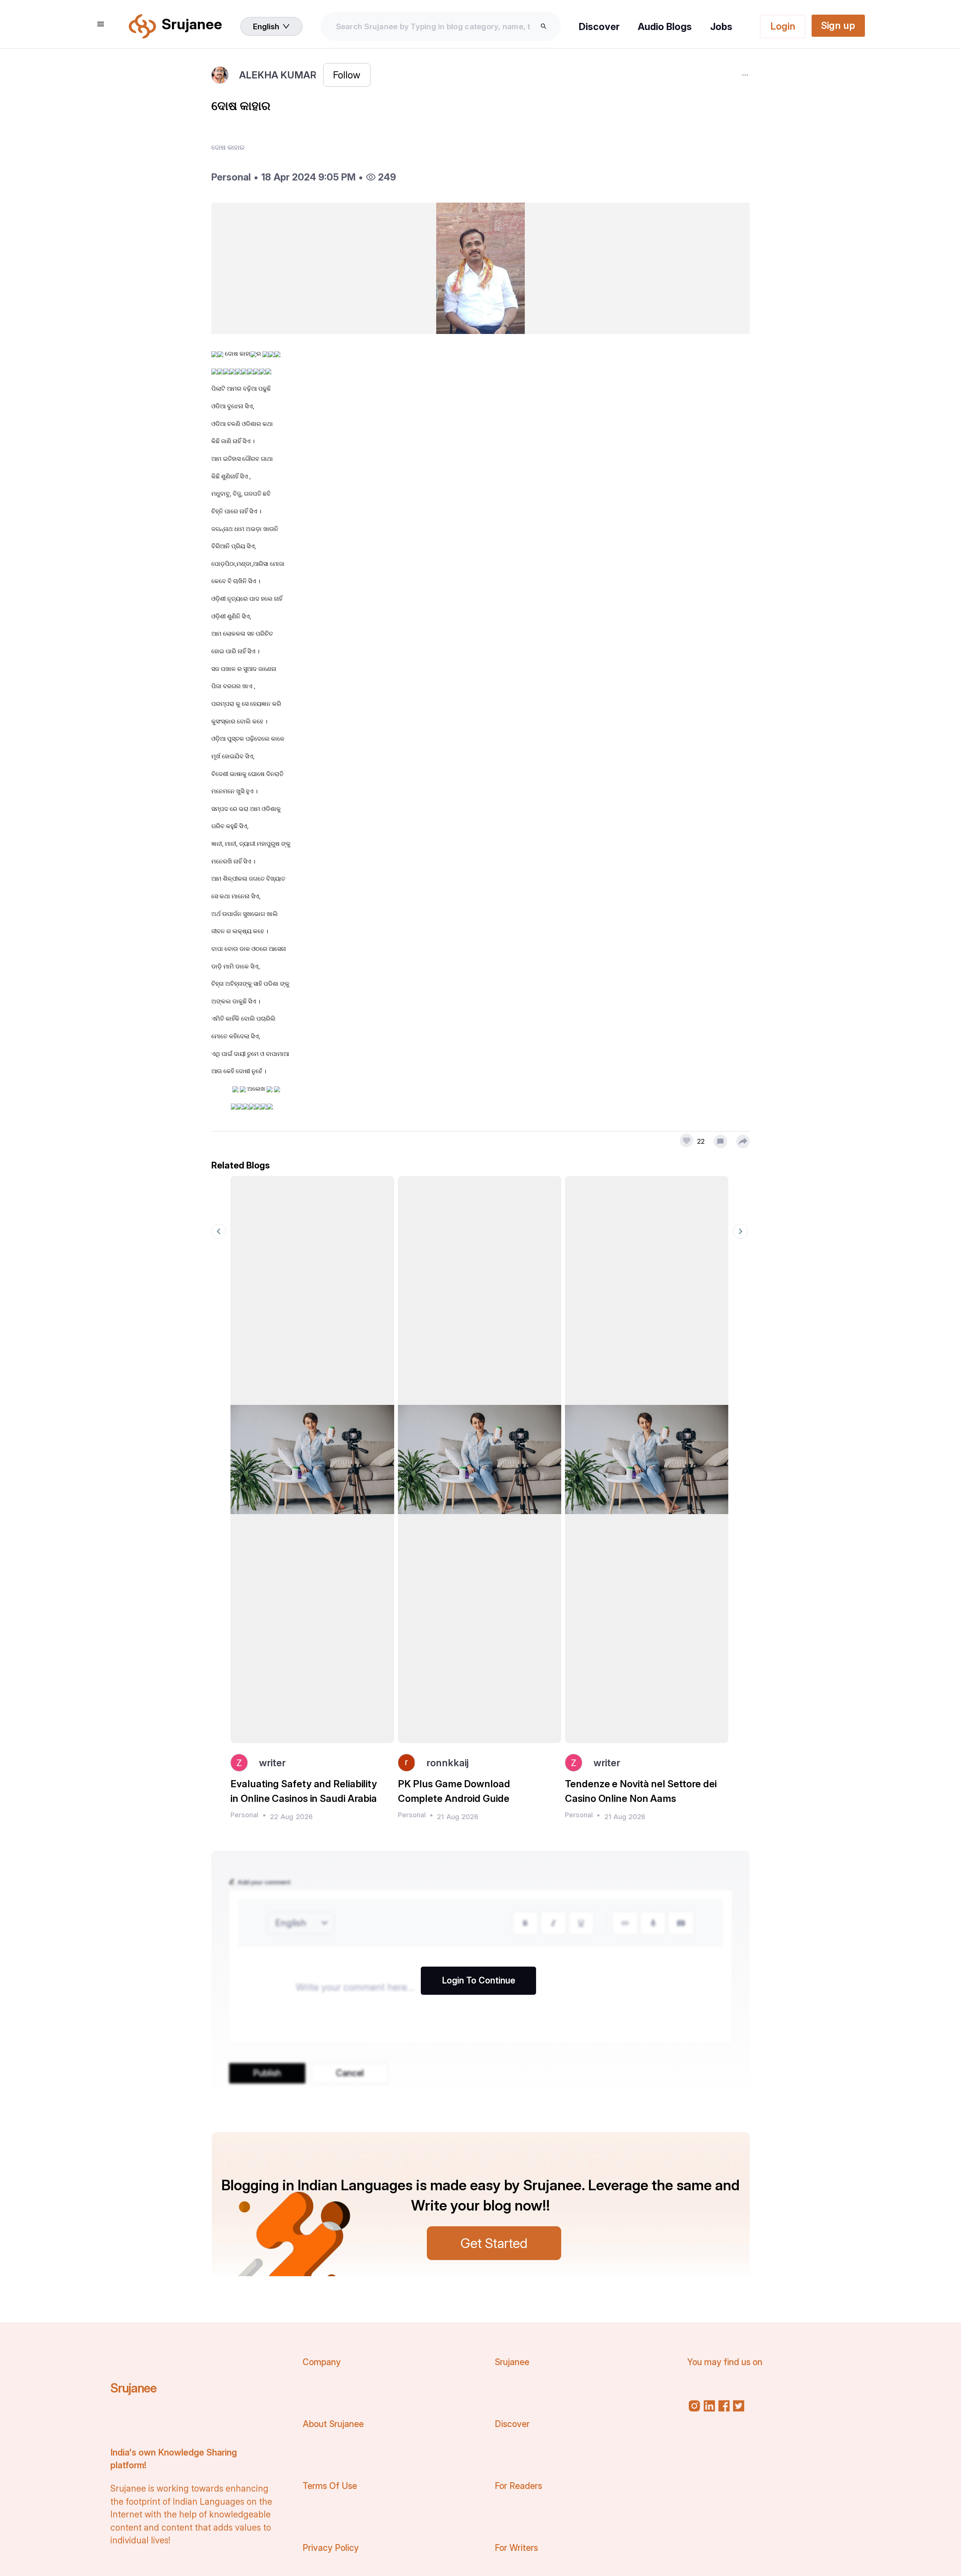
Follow (347, 75)
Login (783, 26)
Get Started (494, 2243)
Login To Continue (479, 1980)
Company (322, 2362)
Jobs (721, 26)
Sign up (838, 25)
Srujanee (133, 2388)
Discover (599, 26)
